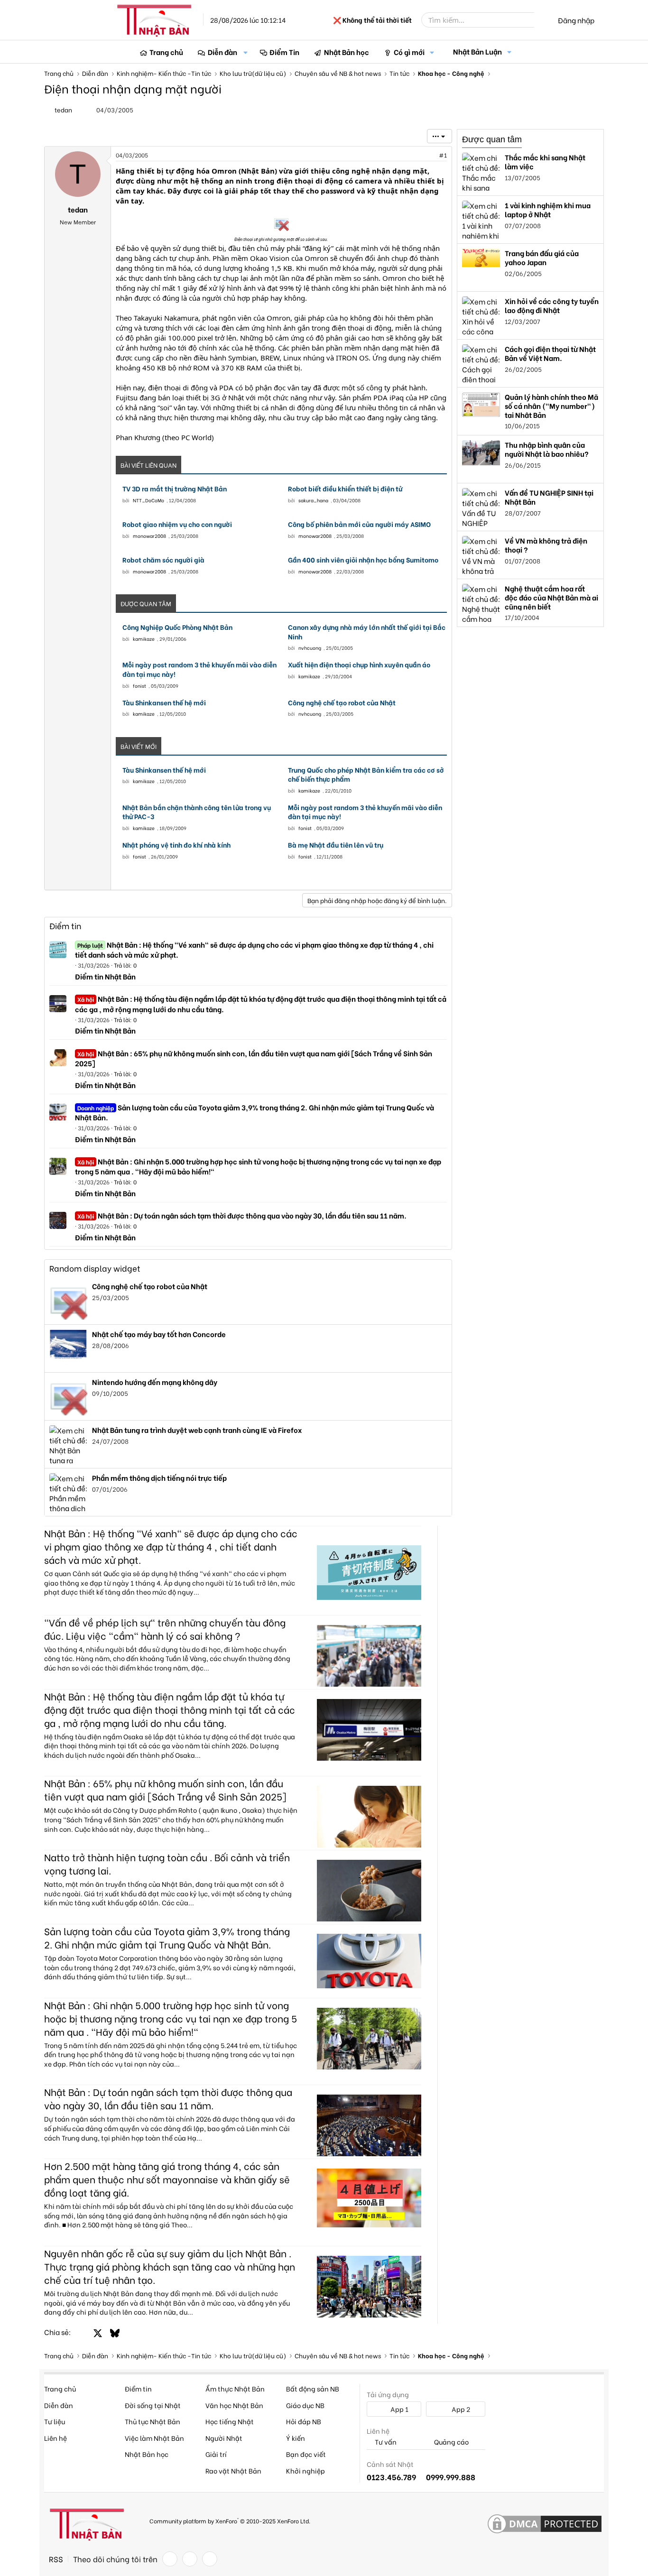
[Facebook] (170, 2559)
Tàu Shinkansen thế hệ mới (164, 702)
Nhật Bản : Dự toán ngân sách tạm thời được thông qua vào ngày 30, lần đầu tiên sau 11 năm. (242, 1215)
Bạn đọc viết (306, 2454)
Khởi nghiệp (305, 2470)
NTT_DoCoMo (148, 500)
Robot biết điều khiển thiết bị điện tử (345, 489)
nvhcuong (310, 648)
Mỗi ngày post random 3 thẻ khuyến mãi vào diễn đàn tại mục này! (199, 669)
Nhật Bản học (347, 52)
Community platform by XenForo (230, 2520)
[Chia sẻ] (422, 155)
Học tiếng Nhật (230, 2421)
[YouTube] (210, 2559)
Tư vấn (385, 2442)
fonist (139, 686)
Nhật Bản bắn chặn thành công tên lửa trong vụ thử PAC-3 (197, 812)
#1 (443, 155)
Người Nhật (224, 2438)
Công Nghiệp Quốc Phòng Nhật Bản (177, 627)
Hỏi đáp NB (304, 2421)
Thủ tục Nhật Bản (153, 2421)
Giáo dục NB (305, 2405)
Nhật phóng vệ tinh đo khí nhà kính (176, 845)
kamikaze (144, 639)
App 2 (460, 2409)
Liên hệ (56, 2438)
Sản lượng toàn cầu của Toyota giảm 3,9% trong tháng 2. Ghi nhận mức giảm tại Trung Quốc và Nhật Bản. (255, 1112)
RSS (56, 2559)
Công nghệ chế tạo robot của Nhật (342, 702)
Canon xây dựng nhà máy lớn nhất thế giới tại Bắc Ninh (367, 632)
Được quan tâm (492, 139)
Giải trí (216, 2454)
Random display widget (95, 1268)
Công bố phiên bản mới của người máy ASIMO (359, 524)
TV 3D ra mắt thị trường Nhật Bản (175, 489)
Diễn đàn (222, 52)
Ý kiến (296, 2438)
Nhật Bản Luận (477, 51)
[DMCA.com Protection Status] (545, 2524)
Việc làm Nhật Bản (154, 2438)
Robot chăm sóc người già (163, 560)
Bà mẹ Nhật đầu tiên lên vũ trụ (336, 845)
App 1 (399, 2409)
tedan (63, 109)
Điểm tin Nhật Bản (105, 976)
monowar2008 (149, 536)
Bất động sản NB (313, 2388)
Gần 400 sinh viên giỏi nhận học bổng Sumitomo (363, 560)
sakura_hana (313, 500)
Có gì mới (409, 52)
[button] (246, 52)
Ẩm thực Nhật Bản (235, 2388)
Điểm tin (65, 926)
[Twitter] (190, 2559)
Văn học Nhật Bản (234, 2405)
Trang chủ (166, 52)
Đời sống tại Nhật (153, 2405)
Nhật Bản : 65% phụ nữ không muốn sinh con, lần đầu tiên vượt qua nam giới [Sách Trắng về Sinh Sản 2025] (254, 1058)
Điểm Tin (284, 52)
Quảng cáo (451, 2442)
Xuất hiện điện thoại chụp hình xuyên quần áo (359, 665)
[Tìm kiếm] (541, 20)
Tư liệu (55, 2421)
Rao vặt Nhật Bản (233, 2470)
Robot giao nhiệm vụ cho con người (177, 524)
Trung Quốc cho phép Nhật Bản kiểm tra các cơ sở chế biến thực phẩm (366, 774)
